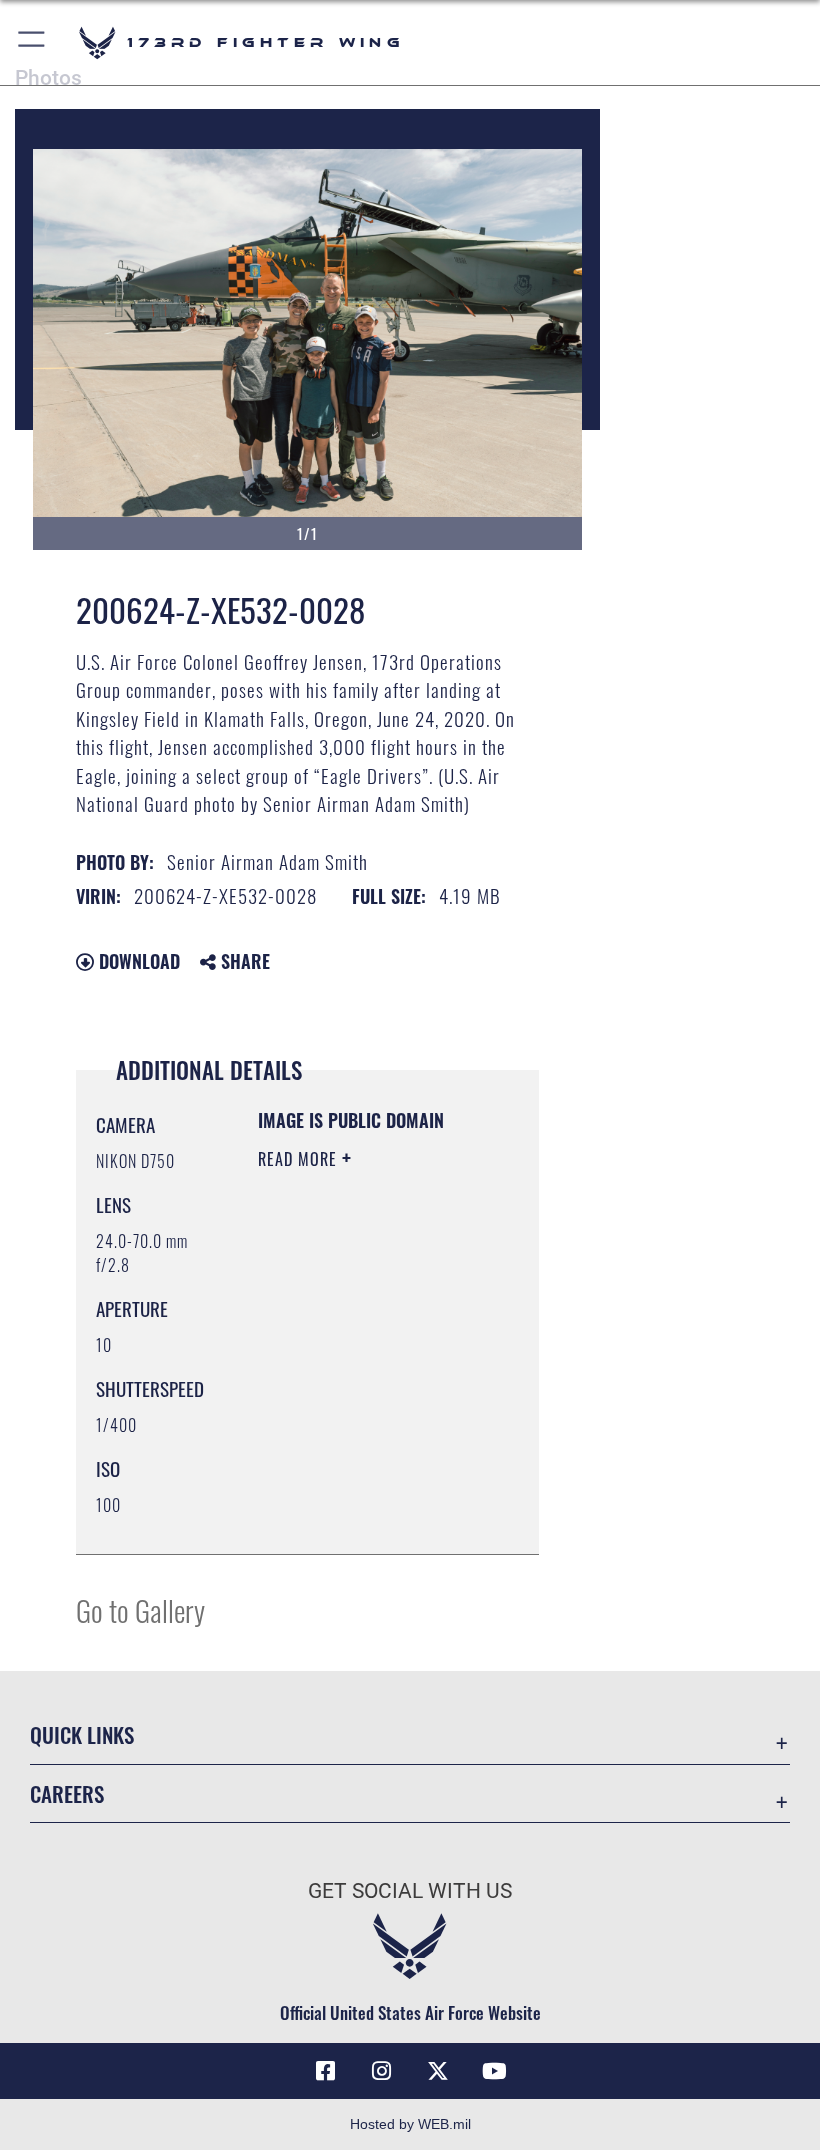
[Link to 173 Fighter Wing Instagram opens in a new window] (382, 2071)
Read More (300, 1159)
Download (137, 961)
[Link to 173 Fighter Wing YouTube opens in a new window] (494, 2071)
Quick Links (82, 1734)
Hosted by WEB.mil (410, 2124)
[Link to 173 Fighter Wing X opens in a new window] (438, 2071)
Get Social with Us (410, 1891)
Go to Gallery (140, 1609)
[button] (32, 42)
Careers (67, 1793)
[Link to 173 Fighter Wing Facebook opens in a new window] (326, 2071)
